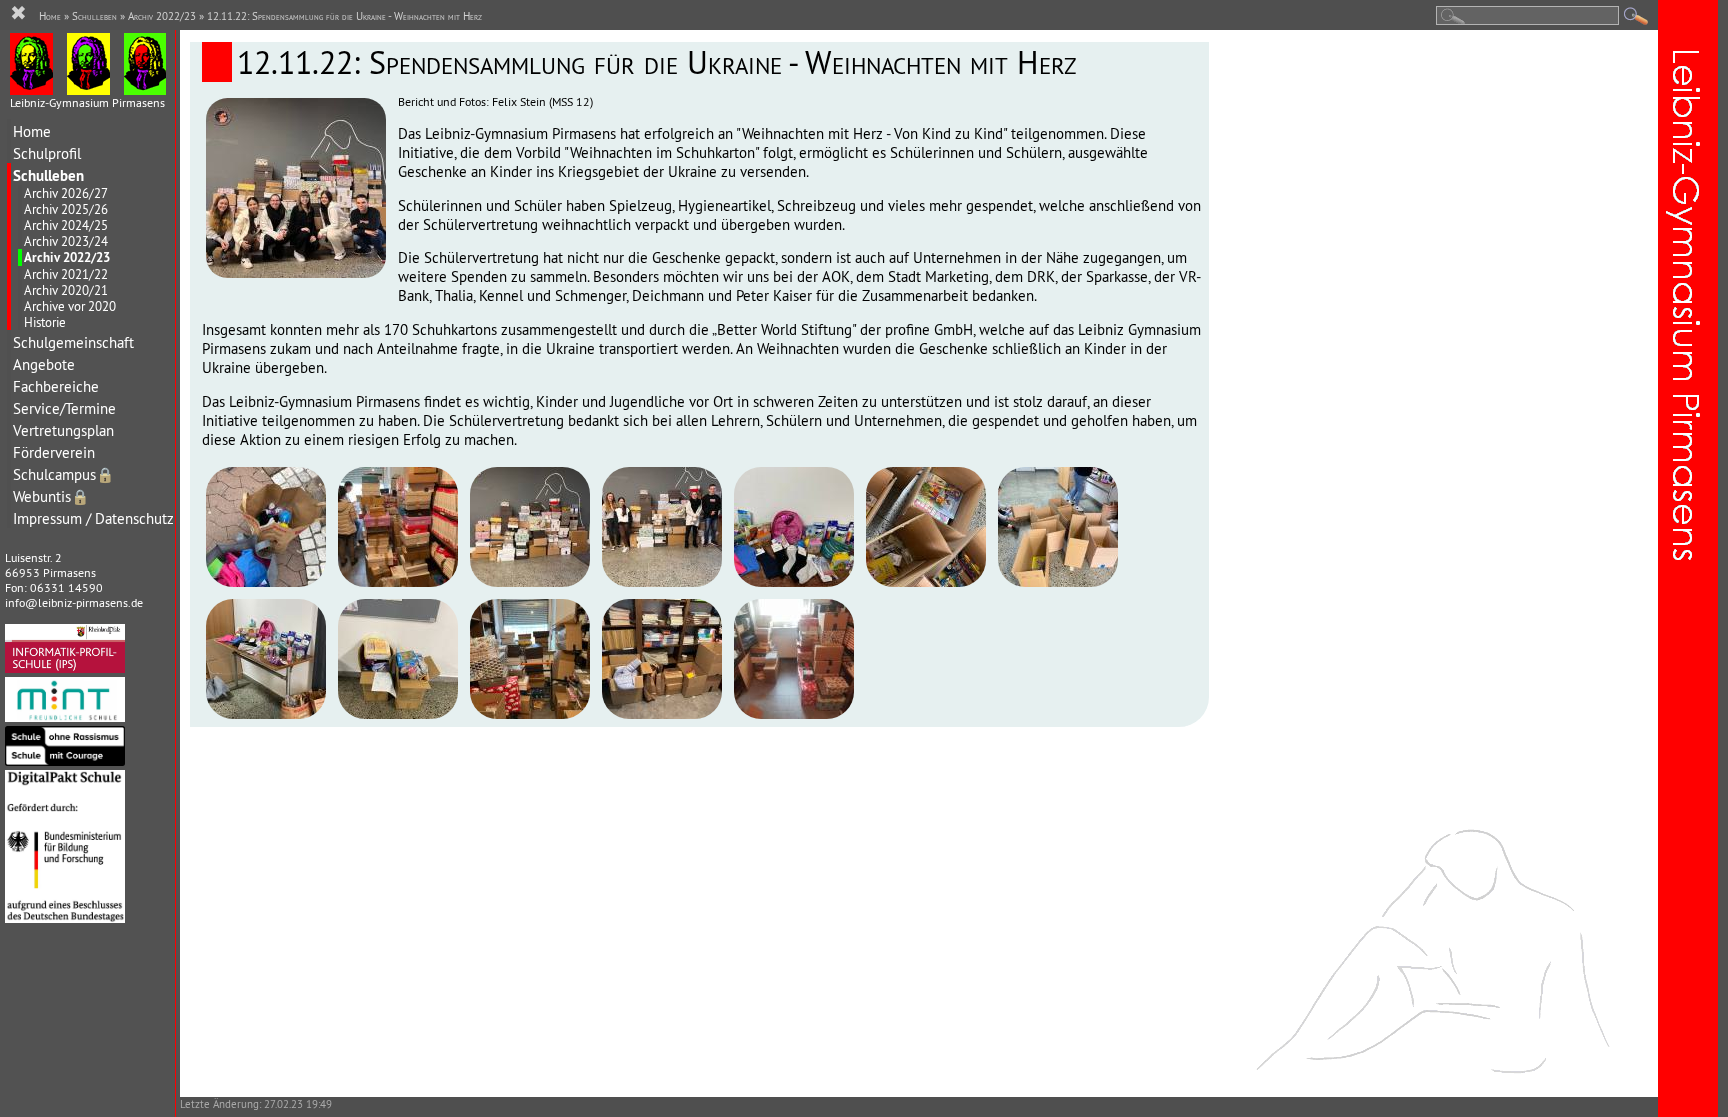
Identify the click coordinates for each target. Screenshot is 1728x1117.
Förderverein (54, 452)
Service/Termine (64, 408)
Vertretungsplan (63, 430)
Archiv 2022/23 (67, 257)
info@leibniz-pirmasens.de (74, 602)
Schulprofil (47, 153)
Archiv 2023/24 (66, 241)
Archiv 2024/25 (66, 225)
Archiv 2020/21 (66, 290)
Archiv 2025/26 (66, 209)
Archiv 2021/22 (66, 274)
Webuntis (51, 496)
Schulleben (48, 175)
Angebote (44, 364)
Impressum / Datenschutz (93, 518)
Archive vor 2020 (70, 306)
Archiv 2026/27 (66, 193)
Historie (45, 322)
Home (32, 131)
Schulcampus (63, 474)
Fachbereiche (56, 386)
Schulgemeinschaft (73, 342)
